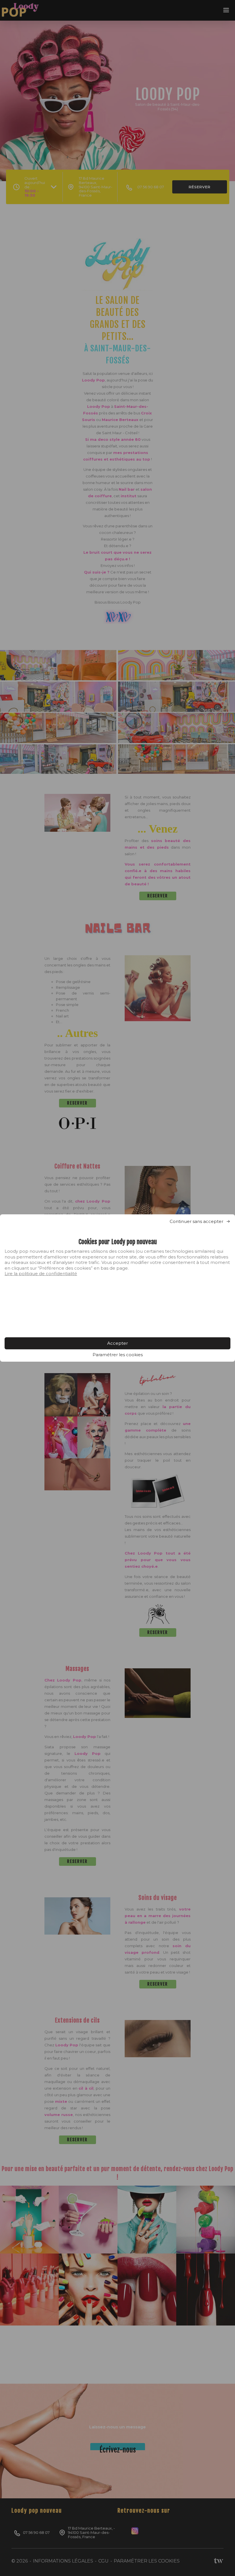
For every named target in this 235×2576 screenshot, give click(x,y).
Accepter (117, 1343)
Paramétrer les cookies (118, 1355)
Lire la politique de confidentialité (41, 1274)
